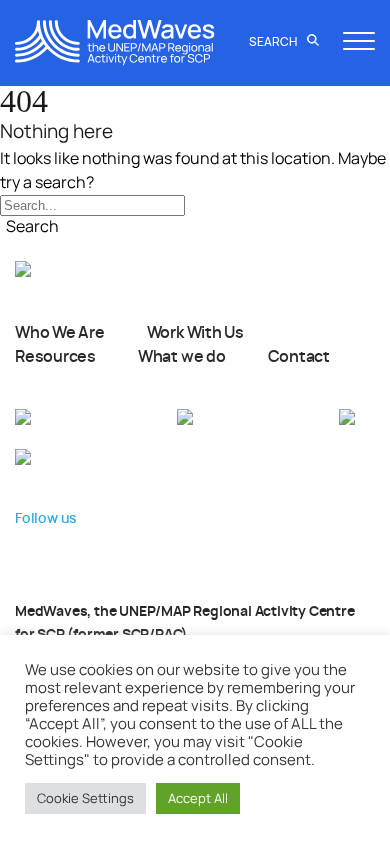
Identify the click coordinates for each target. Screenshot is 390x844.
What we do (182, 357)
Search (274, 42)
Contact (299, 357)
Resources (55, 357)
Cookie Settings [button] (85, 798)
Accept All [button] (198, 798)
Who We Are (60, 333)
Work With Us (195, 333)
